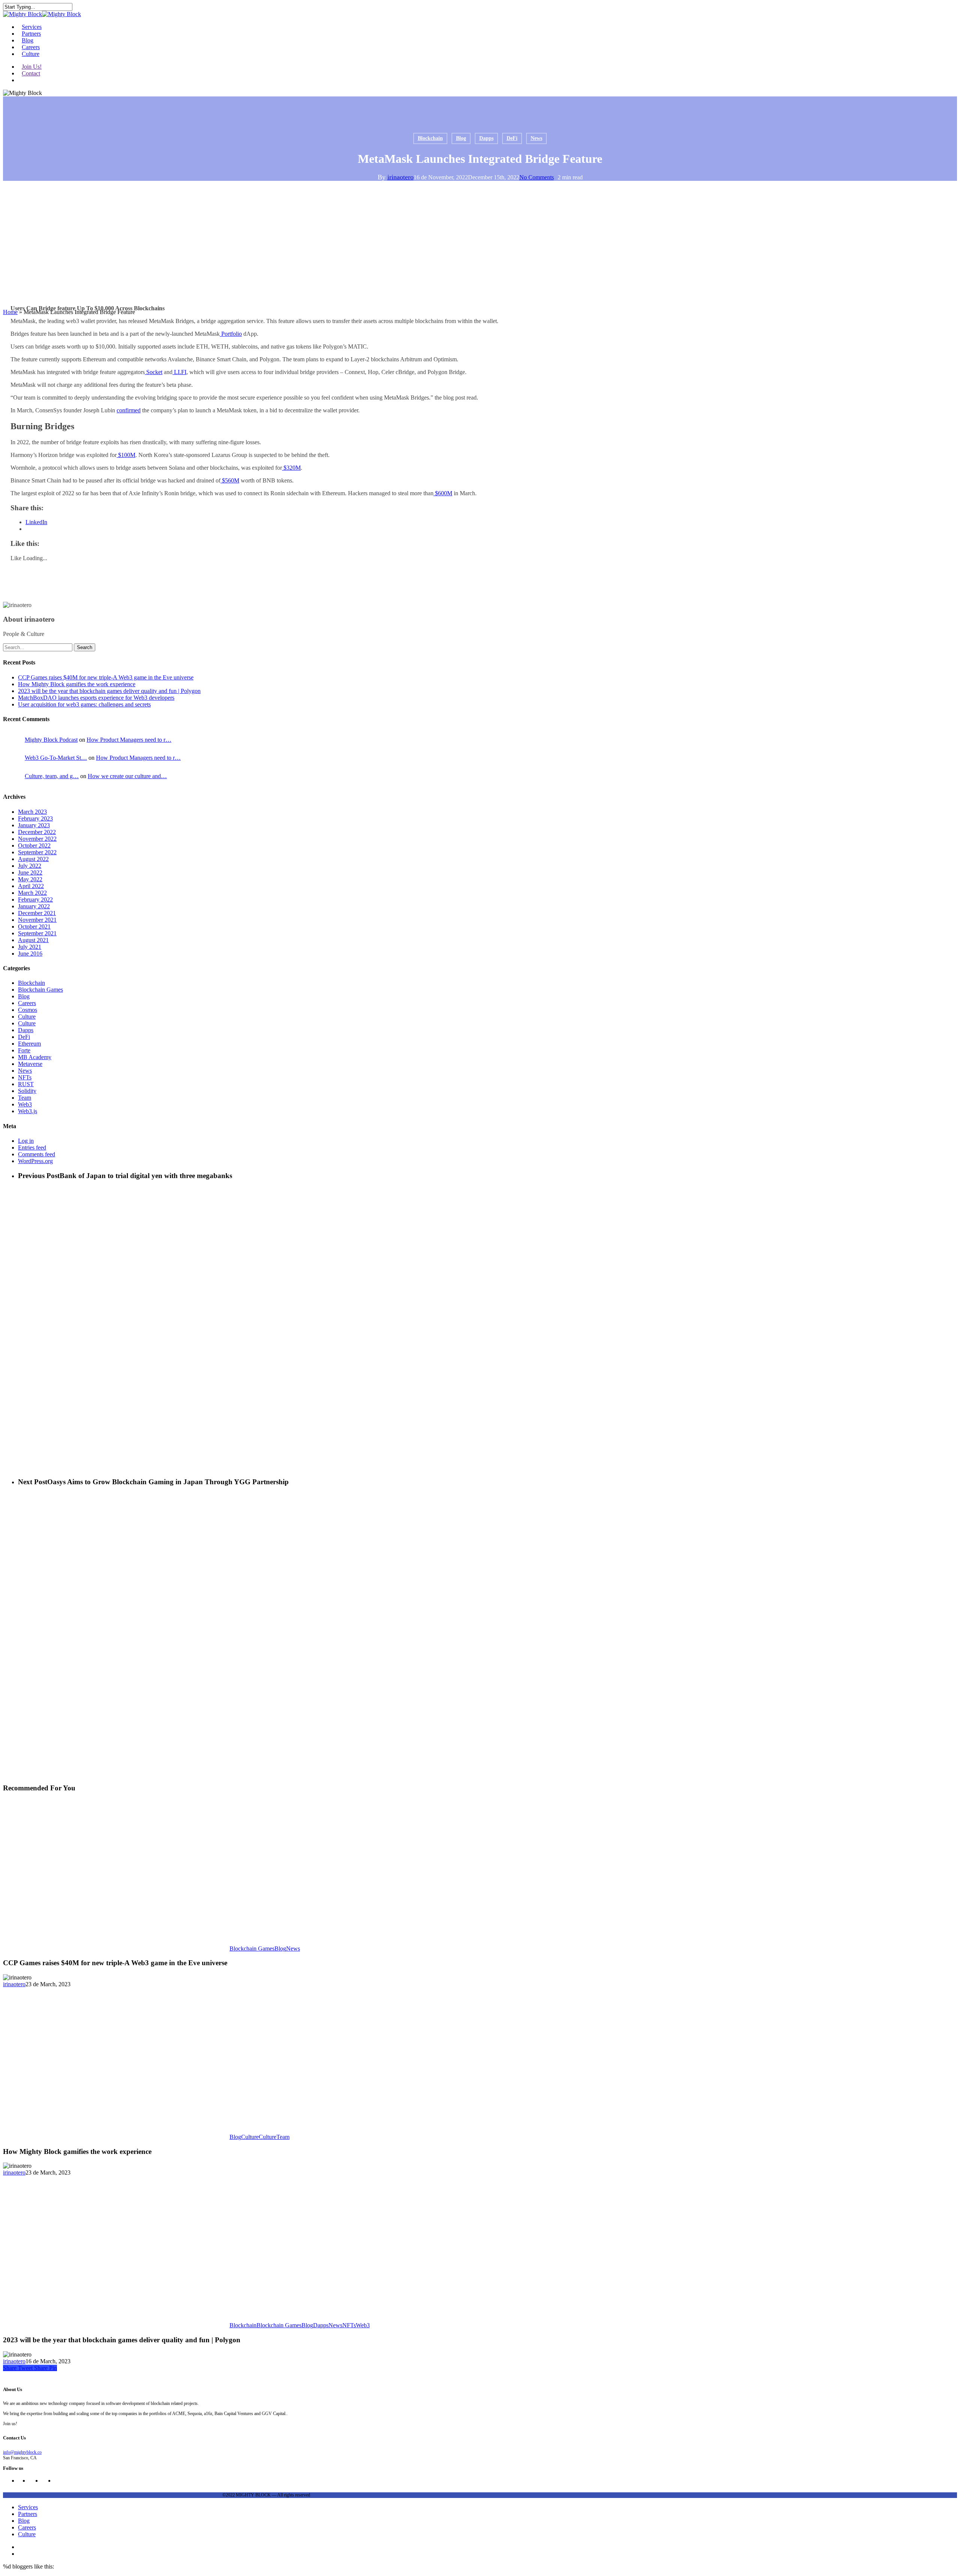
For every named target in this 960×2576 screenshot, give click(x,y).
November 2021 (37, 920)
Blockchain (430, 138)
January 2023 (34, 825)
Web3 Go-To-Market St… (56, 758)
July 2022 (30, 866)
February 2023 (35, 818)
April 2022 (31, 886)
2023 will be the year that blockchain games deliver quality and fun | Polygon (109, 691)
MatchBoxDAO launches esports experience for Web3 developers (96, 698)
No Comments (537, 177)
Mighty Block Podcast (51, 740)
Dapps (486, 138)
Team (25, 1098)
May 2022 (30, 879)
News (536, 138)
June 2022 (30, 872)
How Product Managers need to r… (129, 740)
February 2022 (35, 899)
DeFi (512, 138)
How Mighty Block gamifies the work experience (77, 684)
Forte (24, 1050)
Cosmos (28, 1010)
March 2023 (32, 812)
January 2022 (34, 906)
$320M (291, 468)
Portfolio (231, 334)
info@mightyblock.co (22, 2452)
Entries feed (32, 1147)
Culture (27, 1017)
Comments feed (37, 1154)
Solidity (27, 1091)
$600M (443, 493)
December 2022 (37, 832)
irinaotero (400, 177)
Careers (27, 1003)
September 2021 (37, 933)
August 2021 (33, 940)
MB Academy (35, 1057)
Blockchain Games (40, 990)
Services (28, 2507)
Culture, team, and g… (52, 776)
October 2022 (34, 845)
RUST (26, 1084)
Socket (154, 372)
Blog (461, 138)
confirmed (129, 410)
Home (10, 312)
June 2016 (30, 954)
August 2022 (33, 859)
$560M (230, 480)
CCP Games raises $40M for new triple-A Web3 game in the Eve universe (106, 677)
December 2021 (37, 913)
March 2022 (32, 893)
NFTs (25, 1077)
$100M (126, 455)
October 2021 (34, 927)
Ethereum (29, 1044)
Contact (31, 73)
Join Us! (32, 67)
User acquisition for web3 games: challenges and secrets (84, 704)
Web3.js (28, 1111)
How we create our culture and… (127, 776)
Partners (28, 2514)
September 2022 (37, 852)
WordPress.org (35, 1161)
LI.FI (179, 372)
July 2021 (30, 947)
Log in (26, 1141)
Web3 (25, 1104)
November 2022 (37, 839)
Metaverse (30, 1064)
